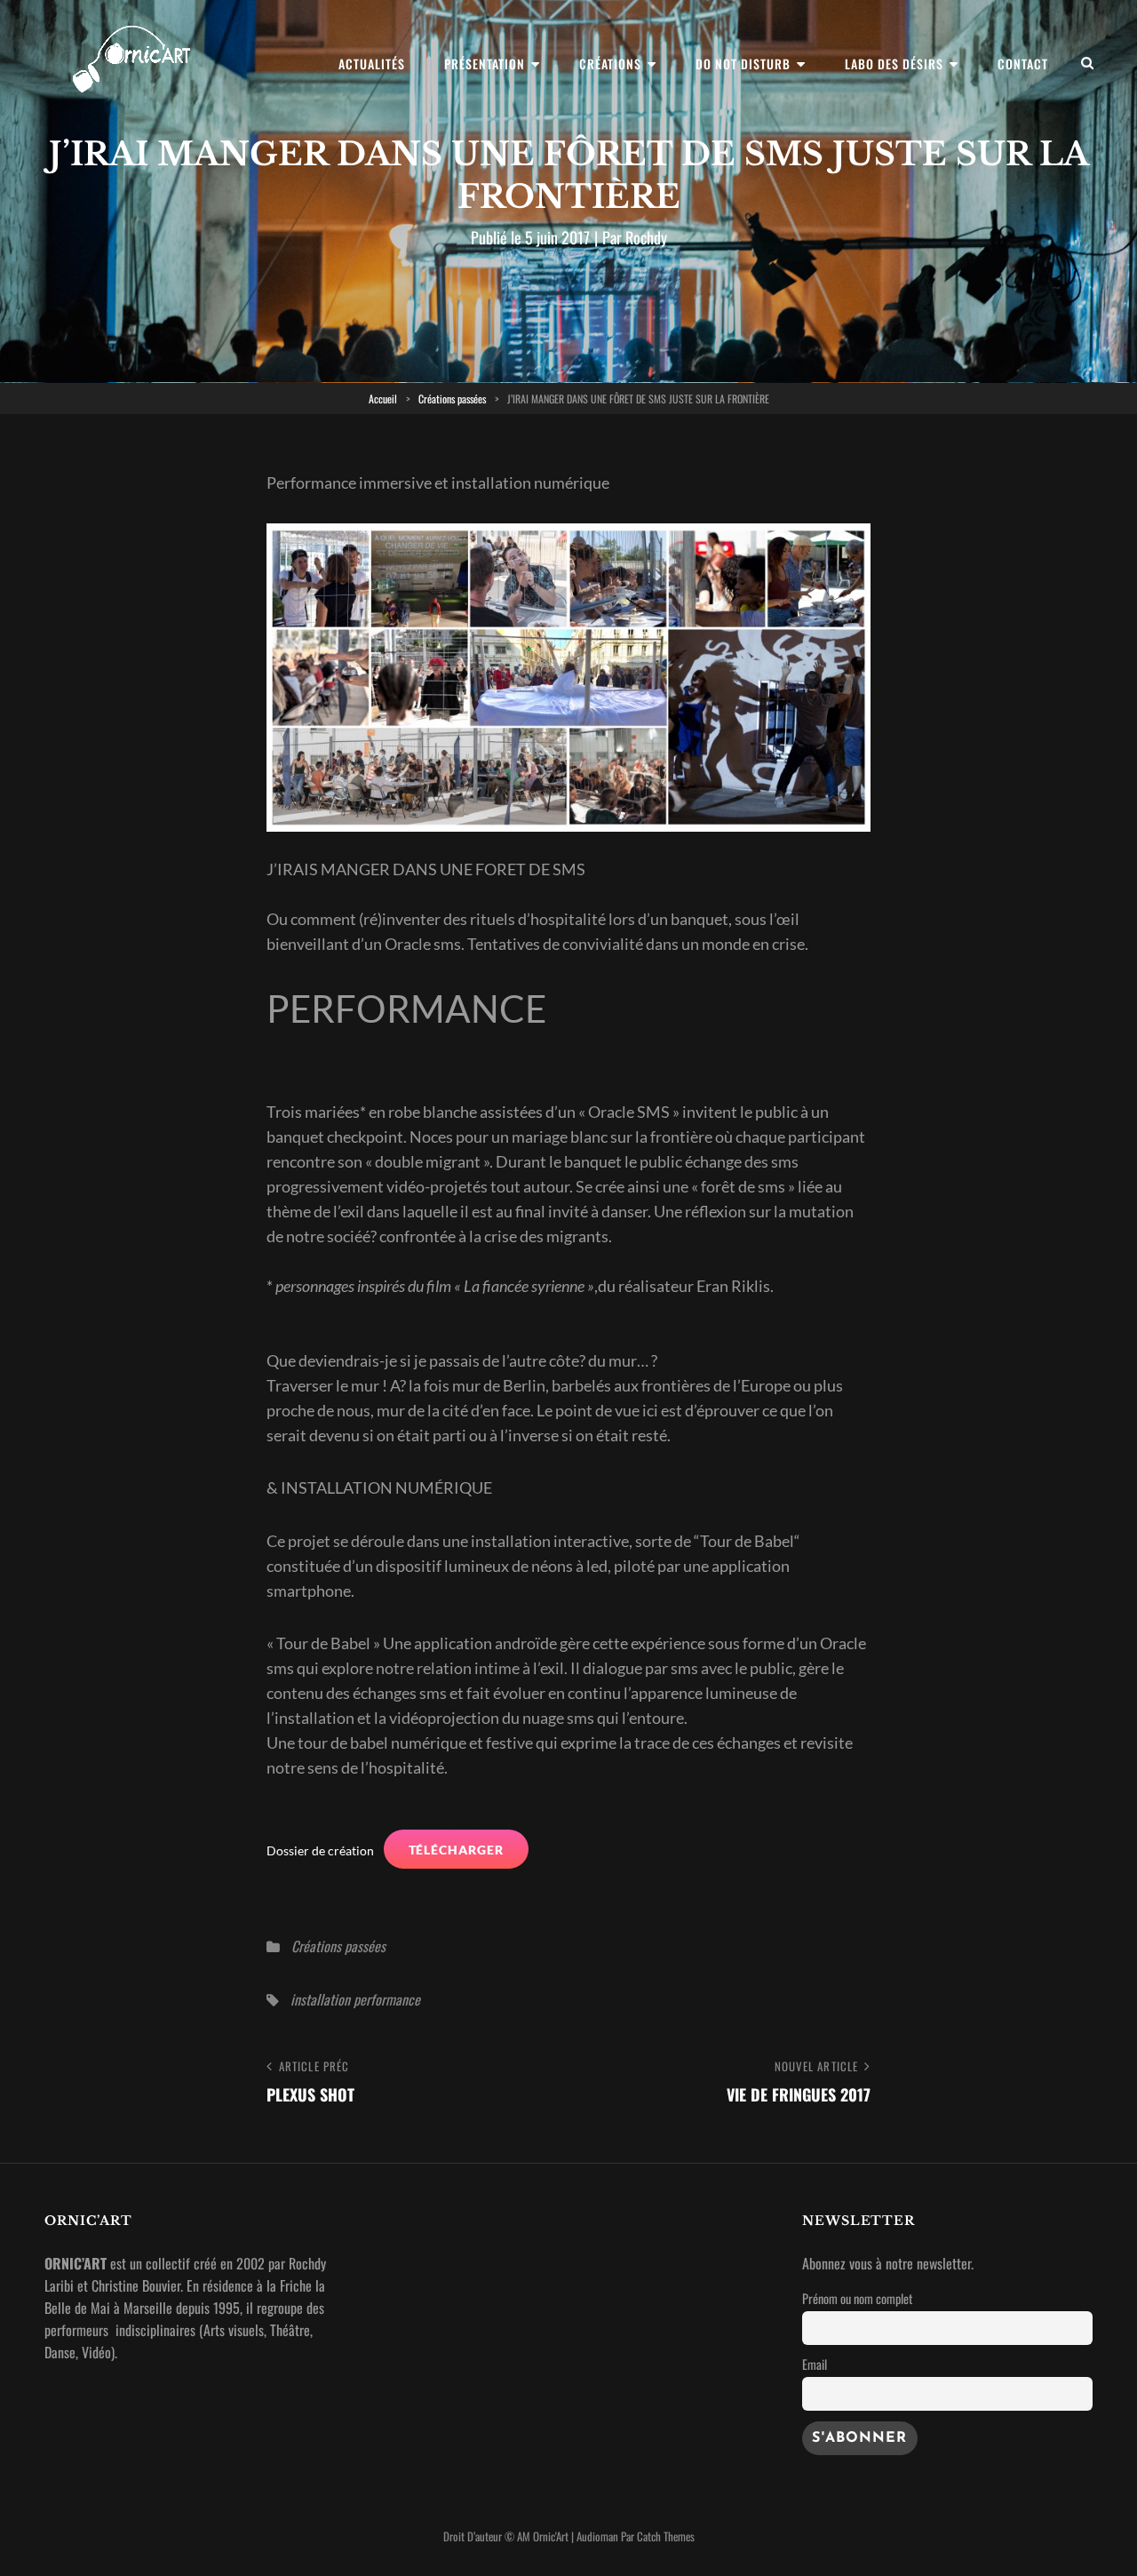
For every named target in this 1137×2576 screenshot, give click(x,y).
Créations (610, 64)
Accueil (383, 399)
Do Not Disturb (743, 64)
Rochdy (646, 237)
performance (387, 1999)
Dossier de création (320, 1850)
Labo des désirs (894, 64)
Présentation (485, 64)
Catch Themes (666, 2536)
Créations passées (452, 399)
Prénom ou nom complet (857, 2298)
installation (320, 1999)
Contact (1023, 64)
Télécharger (457, 1850)
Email (815, 2364)
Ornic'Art (551, 2536)
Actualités (372, 64)
